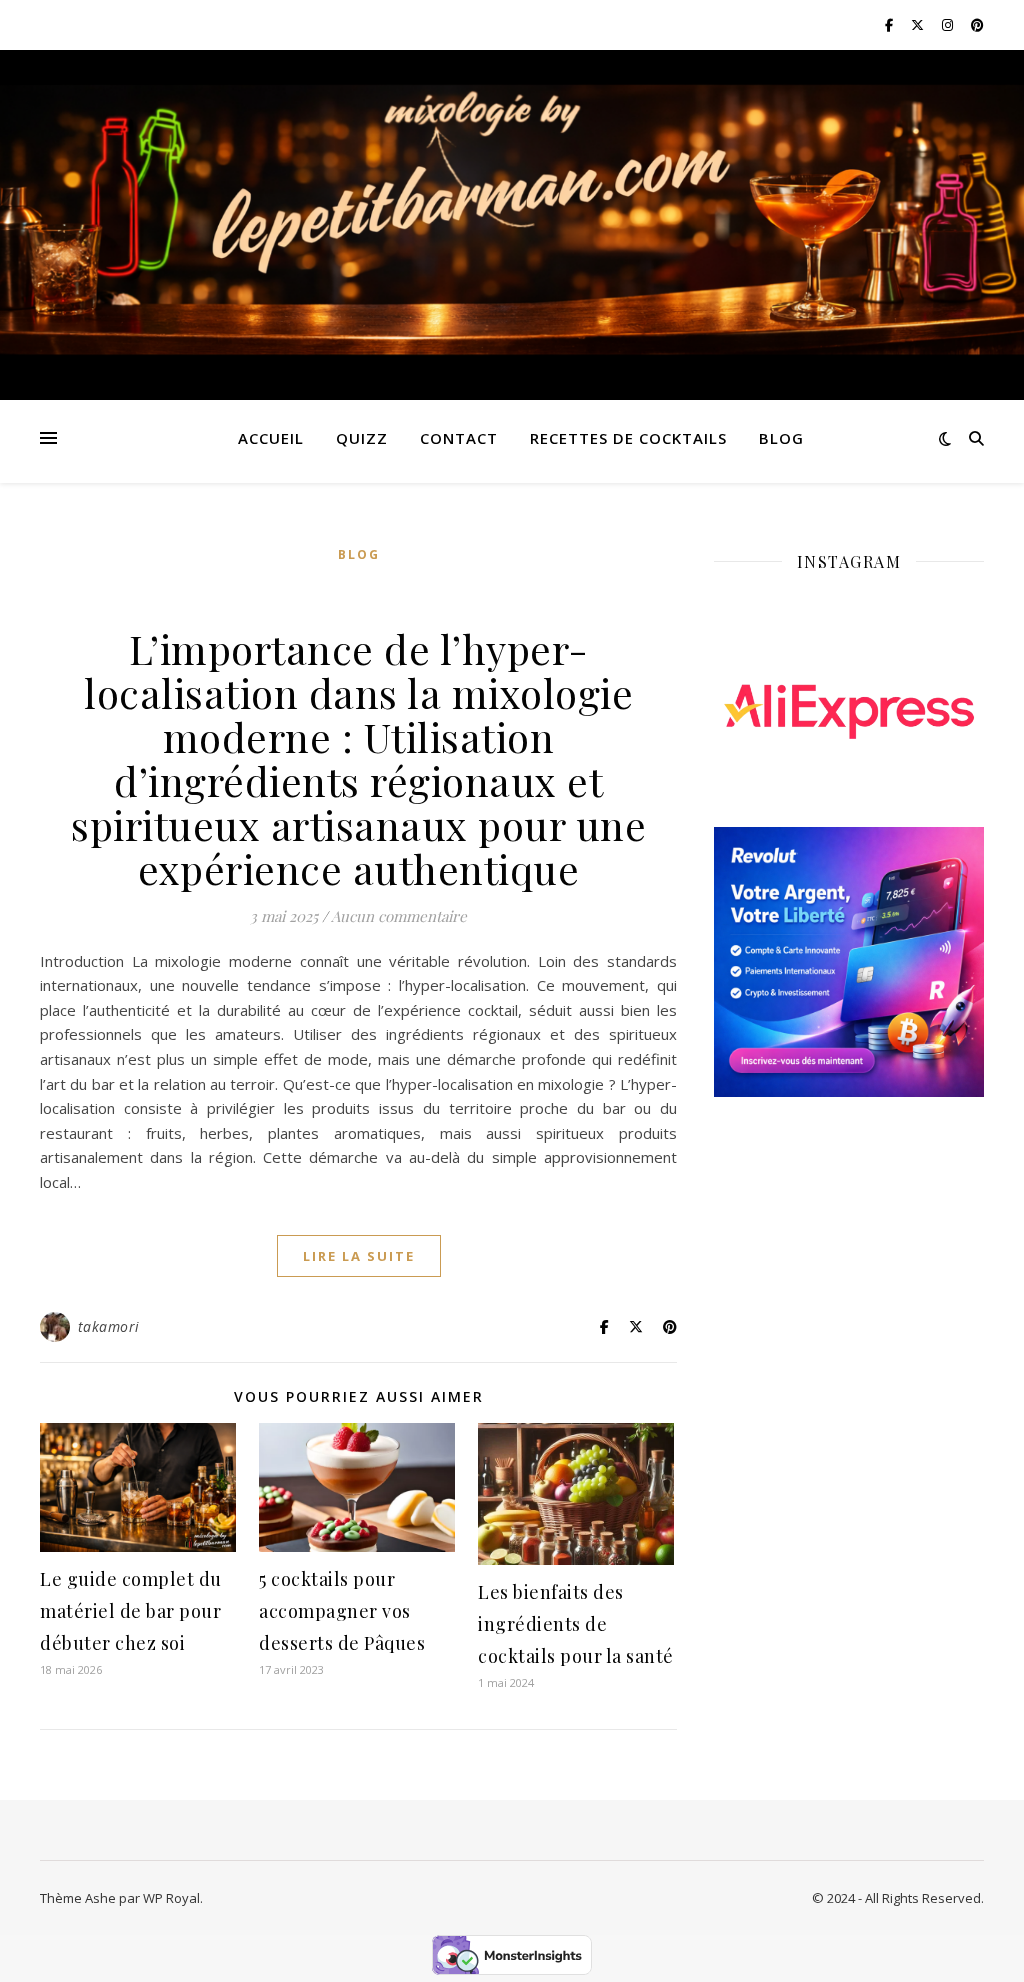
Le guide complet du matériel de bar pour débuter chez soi (131, 1611)
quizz (362, 438)
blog (781, 438)
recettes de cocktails (628, 438)
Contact (459, 438)
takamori (109, 1326)
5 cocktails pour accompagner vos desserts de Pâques (342, 1611)
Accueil (271, 438)
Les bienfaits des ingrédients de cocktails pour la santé (576, 1624)
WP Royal (171, 1898)
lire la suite (359, 1256)
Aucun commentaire (399, 916)
